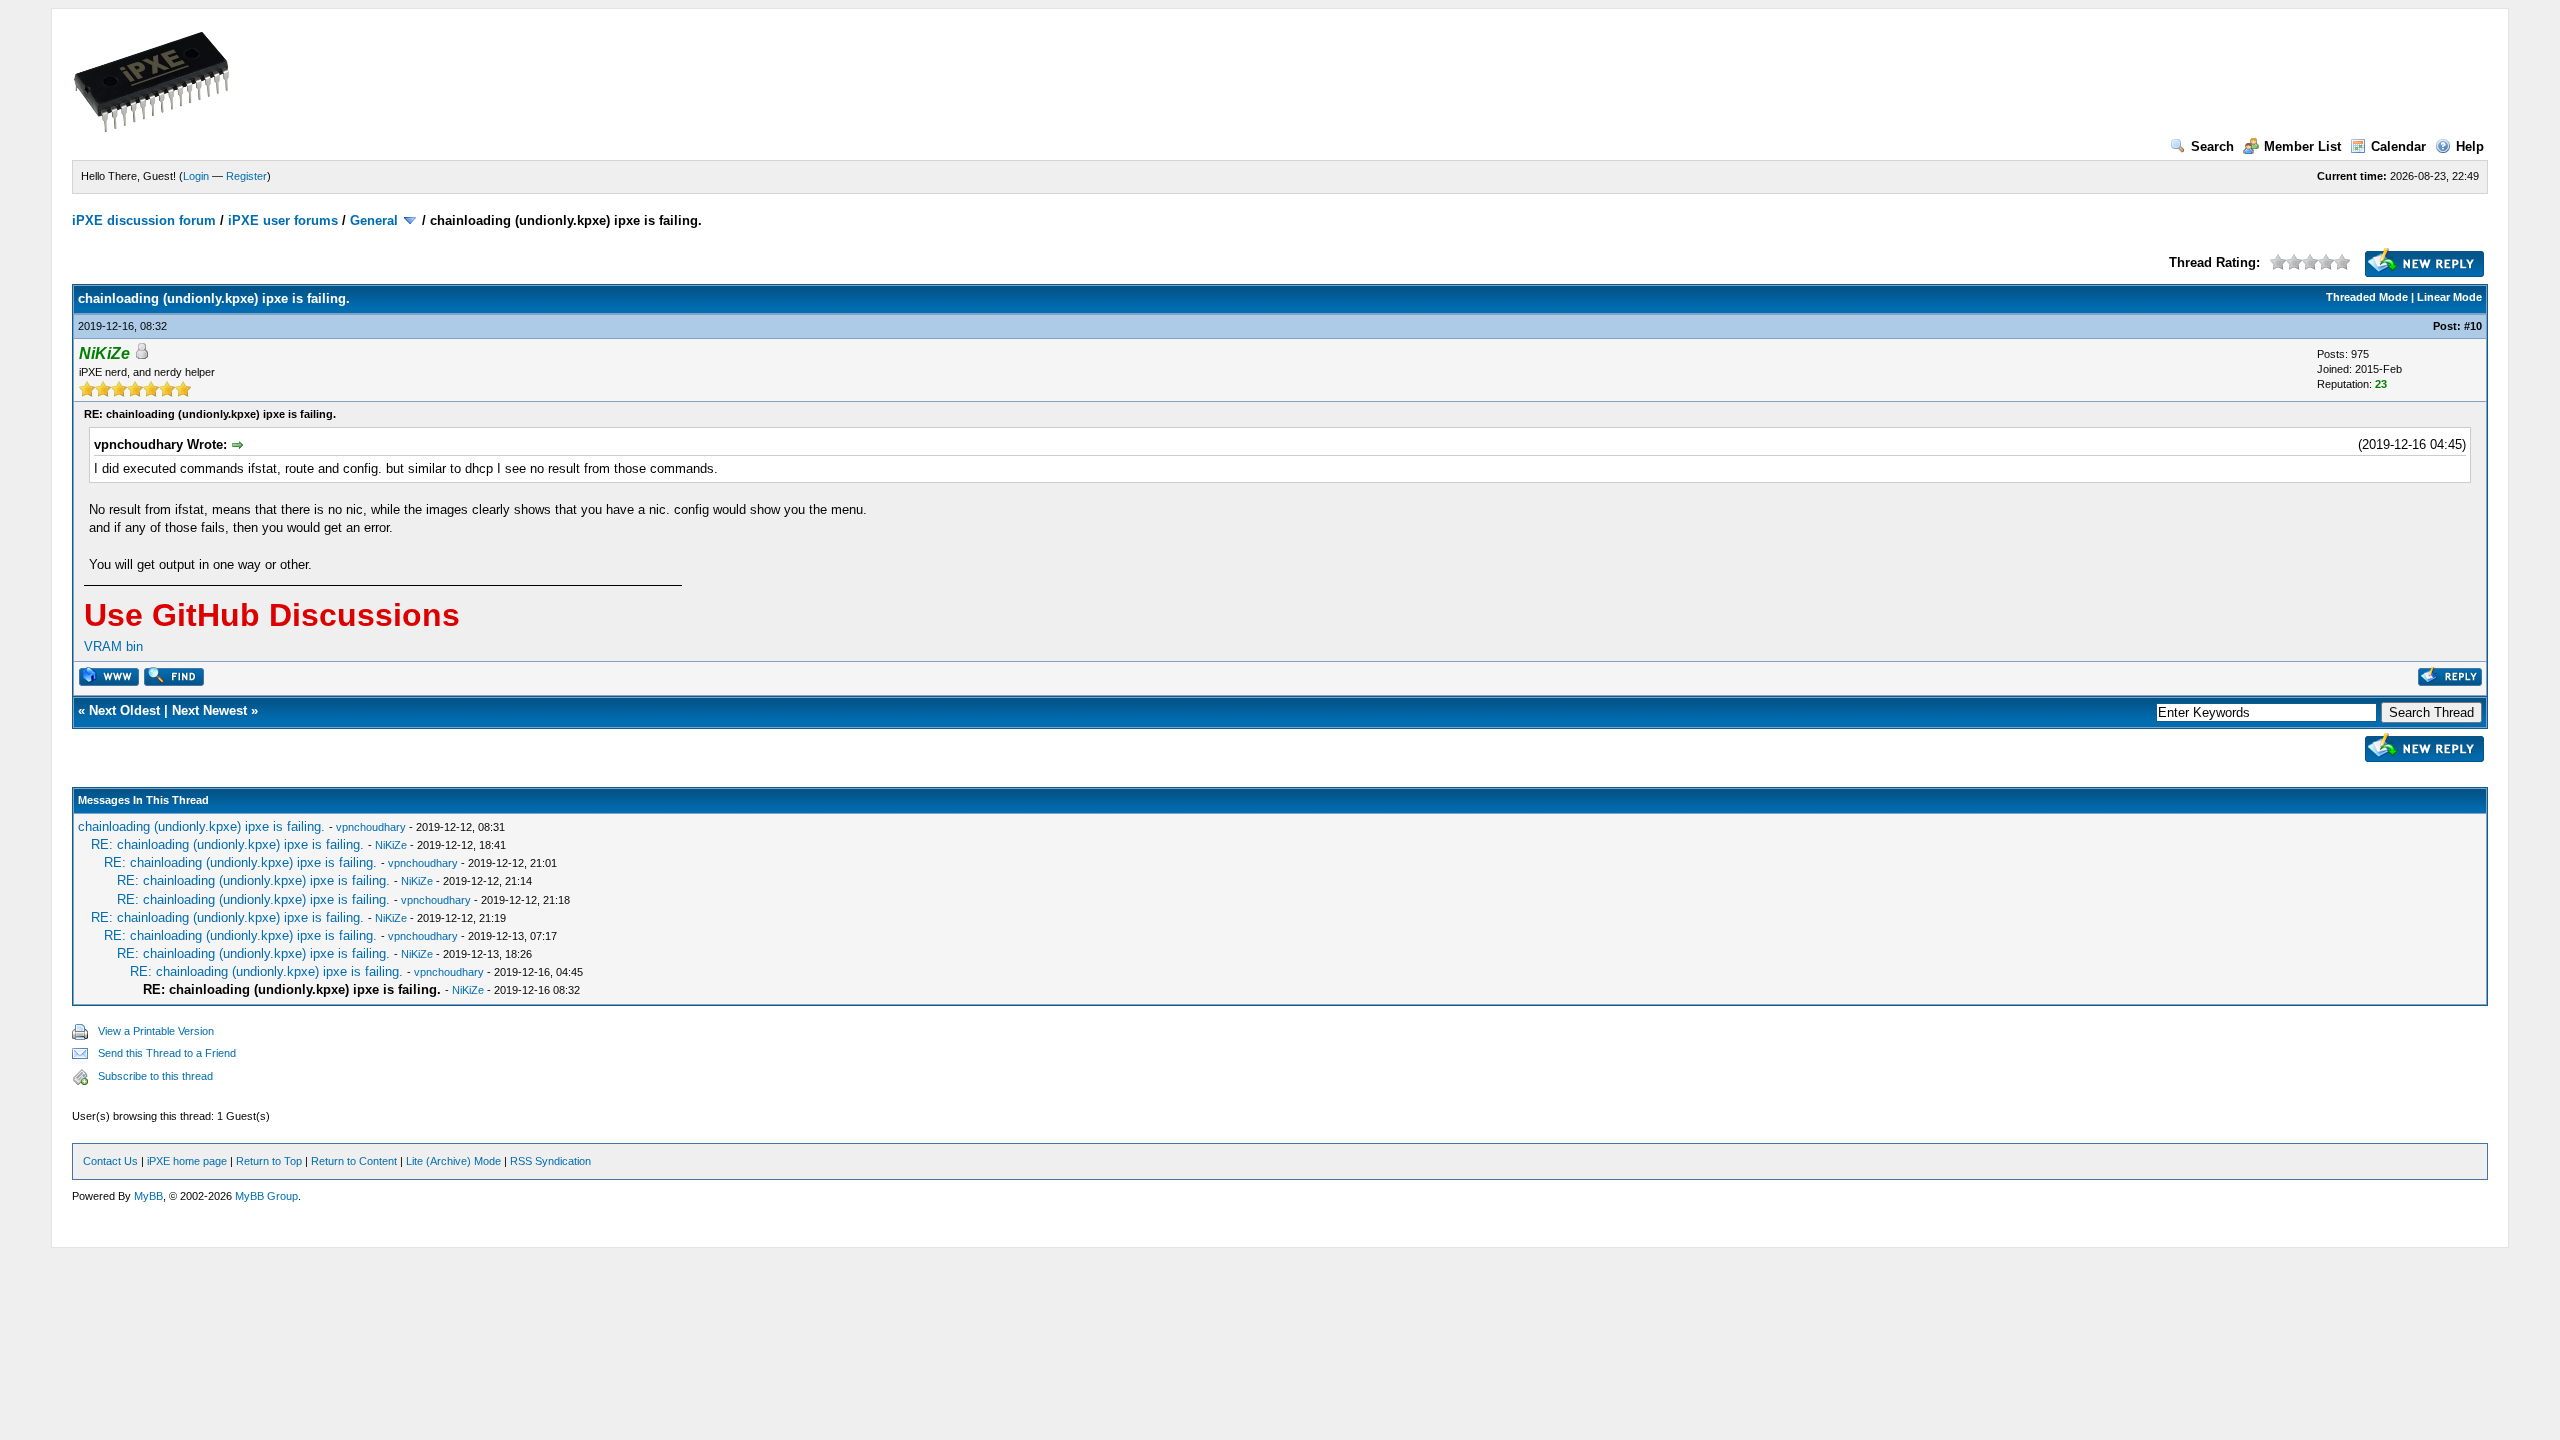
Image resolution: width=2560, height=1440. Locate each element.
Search (2212, 146)
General (374, 220)
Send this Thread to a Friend (167, 1053)
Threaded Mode (2367, 297)
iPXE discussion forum (144, 220)
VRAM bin (113, 646)
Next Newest (209, 710)
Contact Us (110, 1161)
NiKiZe (391, 845)
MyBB (148, 1196)
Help (2470, 146)
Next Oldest (124, 710)
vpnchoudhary (371, 827)
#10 (2473, 326)
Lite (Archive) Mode (453, 1161)
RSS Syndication (550, 1161)
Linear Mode (2449, 297)
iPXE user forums (283, 220)
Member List (2302, 146)
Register (246, 176)
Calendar (2398, 146)
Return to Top (269, 1161)
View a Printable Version (156, 1031)
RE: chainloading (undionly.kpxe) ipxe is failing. (229, 844)
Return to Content (354, 1161)
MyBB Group (266, 1196)
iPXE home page (187, 1161)
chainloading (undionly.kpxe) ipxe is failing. (203, 826)
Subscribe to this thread (155, 1076)
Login (196, 176)
